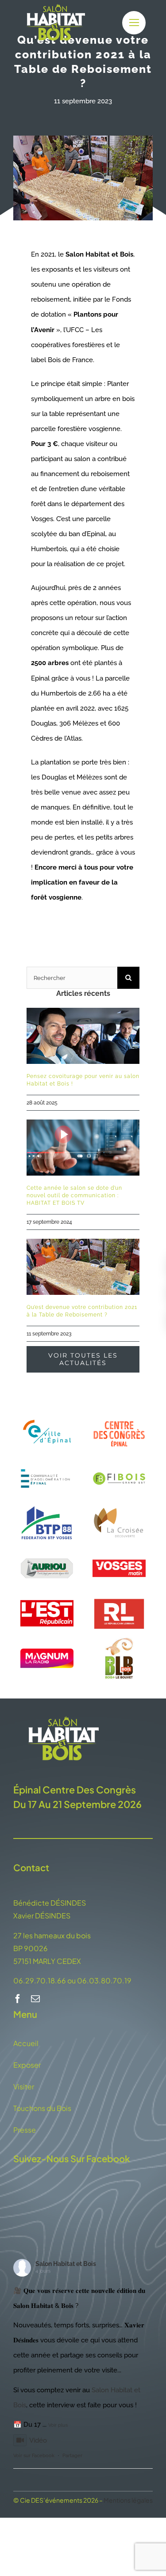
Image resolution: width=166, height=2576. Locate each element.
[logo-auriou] (47, 1549)
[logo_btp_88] (47, 1504)
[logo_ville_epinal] (47, 1415)
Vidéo (38, 2440)
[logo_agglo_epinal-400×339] (47, 1459)
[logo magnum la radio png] (47, 1652)
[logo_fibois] (119, 1459)
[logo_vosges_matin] (119, 1549)
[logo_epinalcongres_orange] (119, 1419)
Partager (72, 2456)
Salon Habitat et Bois (66, 2264)
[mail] (35, 1999)
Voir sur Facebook (34, 2456)
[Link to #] (134, 23)
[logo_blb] (119, 1639)
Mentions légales (128, 2500)
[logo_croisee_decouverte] (119, 1504)
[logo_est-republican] (47, 1594)
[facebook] (18, 1999)
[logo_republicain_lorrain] (119, 1594)
